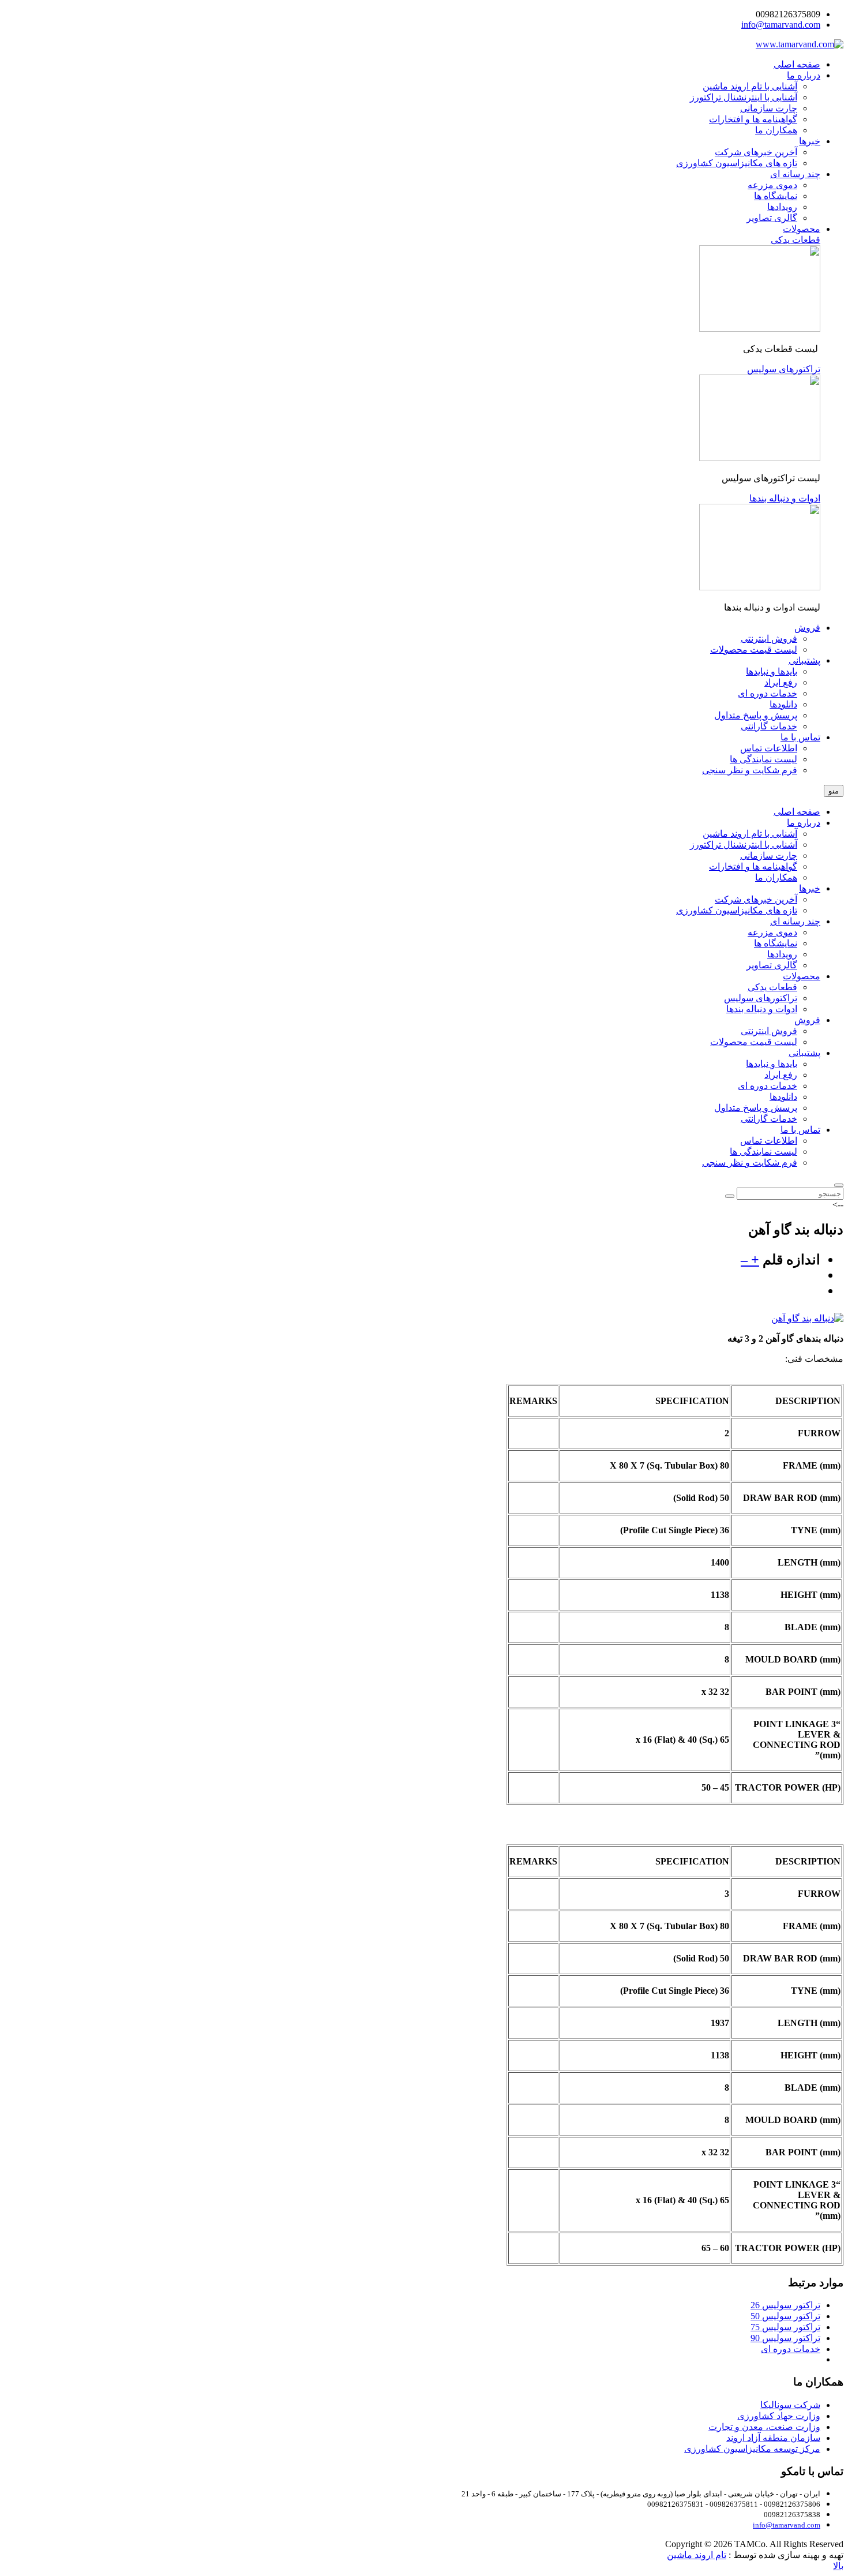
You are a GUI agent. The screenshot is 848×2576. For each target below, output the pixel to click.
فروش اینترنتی (769, 1031)
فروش (807, 1020)
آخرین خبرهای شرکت (756, 899)
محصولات (802, 976)
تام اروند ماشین (697, 2555)
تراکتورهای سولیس (761, 998)
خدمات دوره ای (768, 1086)
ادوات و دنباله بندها (762, 1009)
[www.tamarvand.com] (800, 44)
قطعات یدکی (772, 987)
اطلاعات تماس (769, 1141)
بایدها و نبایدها (772, 1064)
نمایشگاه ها (776, 943)
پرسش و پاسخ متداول (756, 1108)
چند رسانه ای (795, 921)
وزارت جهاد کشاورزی (779, 2416)
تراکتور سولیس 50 (785, 2316)
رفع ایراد (781, 1075)
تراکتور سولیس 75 (785, 2327)
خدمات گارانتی (769, 1119)
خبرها (810, 888)
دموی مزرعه (772, 932)
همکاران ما (776, 877)
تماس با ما (800, 1130)
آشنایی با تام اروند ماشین (750, 834)
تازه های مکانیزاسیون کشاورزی (737, 910)
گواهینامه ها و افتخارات (753, 866)
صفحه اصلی (797, 812)
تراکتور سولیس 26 (785, 2305)
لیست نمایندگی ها (763, 1152)
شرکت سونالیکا (790, 2405)
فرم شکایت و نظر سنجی (750, 1162)
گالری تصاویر (772, 965)
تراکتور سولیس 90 (785, 2338)
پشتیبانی (804, 1053)
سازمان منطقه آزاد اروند (773, 2438)
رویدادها (782, 954)
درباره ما (804, 823)
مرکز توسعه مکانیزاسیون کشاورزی (752, 2449)
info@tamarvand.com (781, 25)
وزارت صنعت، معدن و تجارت (764, 2427)
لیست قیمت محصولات (754, 1042)
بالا (838, 2566)
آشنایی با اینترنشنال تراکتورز (744, 845)
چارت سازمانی (769, 855)
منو (834, 791)
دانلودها (783, 1097)
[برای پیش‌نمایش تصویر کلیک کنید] (807, 1318)
